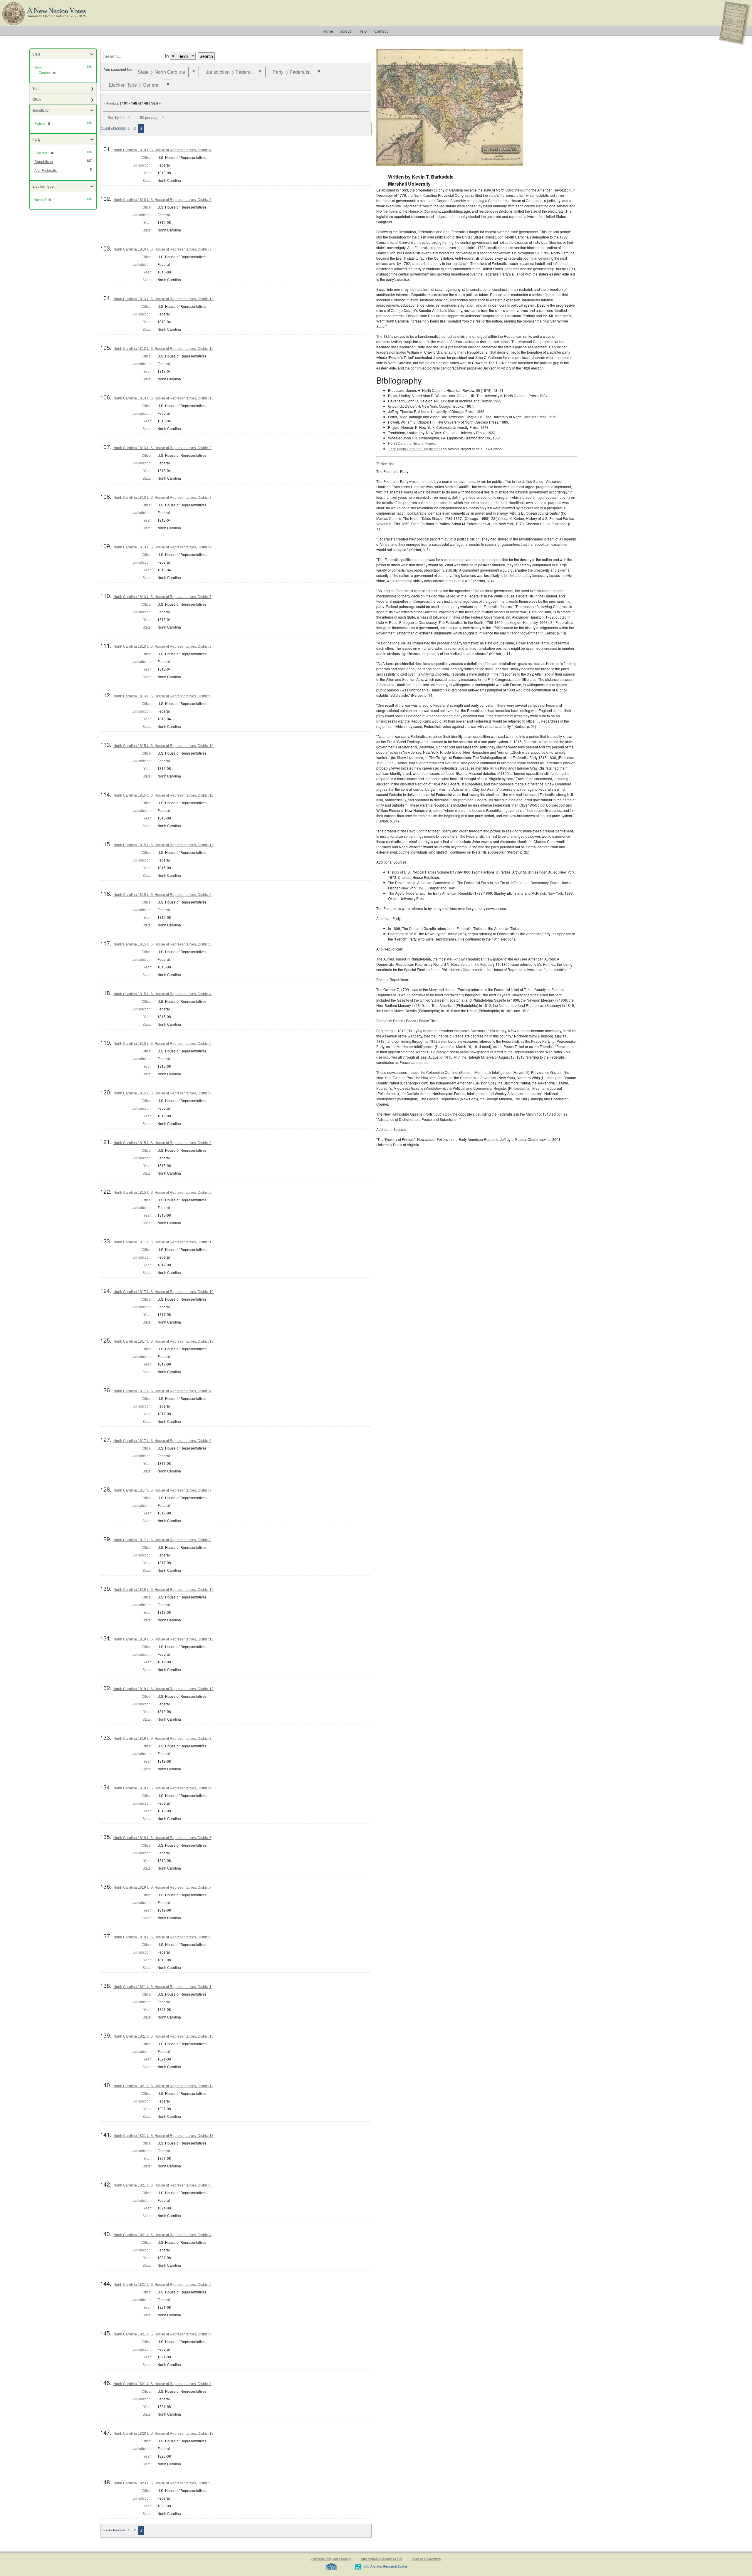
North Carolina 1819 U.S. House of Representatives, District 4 (162, 1788)
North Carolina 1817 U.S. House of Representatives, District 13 (163, 1341)
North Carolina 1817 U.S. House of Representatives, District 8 (162, 1540)
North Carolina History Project (412, 444)
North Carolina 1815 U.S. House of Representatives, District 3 (162, 944)
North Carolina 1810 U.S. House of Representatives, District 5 (162, 200)
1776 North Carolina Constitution (414, 449)
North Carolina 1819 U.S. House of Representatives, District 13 (163, 1689)
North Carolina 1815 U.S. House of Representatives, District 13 (163, 845)
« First (105, 128)
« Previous (111, 103)
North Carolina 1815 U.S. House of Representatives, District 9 (162, 1193)
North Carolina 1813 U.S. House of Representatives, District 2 (162, 448)
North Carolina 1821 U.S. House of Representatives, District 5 (162, 2285)
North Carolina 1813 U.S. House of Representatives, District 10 (163, 299)
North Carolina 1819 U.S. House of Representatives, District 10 (163, 1590)
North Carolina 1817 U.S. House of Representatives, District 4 (162, 1391)
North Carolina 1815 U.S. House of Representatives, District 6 (162, 1044)
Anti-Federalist (46, 171)
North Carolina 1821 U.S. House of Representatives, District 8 (162, 2384)
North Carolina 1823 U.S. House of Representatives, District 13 (163, 2434)
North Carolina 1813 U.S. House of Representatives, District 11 (163, 349)
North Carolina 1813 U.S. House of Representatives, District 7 (162, 597)
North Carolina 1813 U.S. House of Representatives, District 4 (162, 547)
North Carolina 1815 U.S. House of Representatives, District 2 (162, 895)
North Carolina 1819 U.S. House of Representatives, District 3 (162, 1739)
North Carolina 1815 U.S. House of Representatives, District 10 (163, 746)
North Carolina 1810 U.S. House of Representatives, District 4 (162, 150)
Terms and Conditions (426, 2559)
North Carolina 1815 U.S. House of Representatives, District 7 (162, 1093)
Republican (44, 162)
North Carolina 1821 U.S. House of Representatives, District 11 (163, 2086)
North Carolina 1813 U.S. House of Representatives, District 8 (162, 646)
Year (36, 88)
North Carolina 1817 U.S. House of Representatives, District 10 (163, 1292)
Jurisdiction (41, 110)
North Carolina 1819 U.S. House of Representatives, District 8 (162, 1937)
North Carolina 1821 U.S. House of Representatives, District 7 (162, 2334)
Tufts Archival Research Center (381, 2559)
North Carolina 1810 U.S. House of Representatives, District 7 (162, 249)
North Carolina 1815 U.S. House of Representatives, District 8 (162, 1143)
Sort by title (117, 118)
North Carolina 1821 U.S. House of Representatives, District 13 (163, 2136)
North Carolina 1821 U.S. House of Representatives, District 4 (162, 2235)
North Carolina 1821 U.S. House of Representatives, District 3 (162, 2185)
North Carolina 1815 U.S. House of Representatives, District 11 (163, 795)
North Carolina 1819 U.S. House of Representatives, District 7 (162, 1888)
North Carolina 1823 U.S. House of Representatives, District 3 (162, 2483)
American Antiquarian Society (331, 2559)
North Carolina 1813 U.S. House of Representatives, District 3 (162, 498)
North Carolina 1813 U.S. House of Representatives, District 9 (162, 696)
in (167, 56)
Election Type (43, 186)
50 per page (150, 118)
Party (36, 139)
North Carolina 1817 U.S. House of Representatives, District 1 (162, 1242)
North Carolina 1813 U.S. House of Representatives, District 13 (163, 398)
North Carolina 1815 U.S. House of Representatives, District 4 (162, 994)
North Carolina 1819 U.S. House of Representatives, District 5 (162, 1838)
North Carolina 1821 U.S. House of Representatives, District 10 (163, 2036)
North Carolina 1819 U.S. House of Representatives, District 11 (163, 1639)
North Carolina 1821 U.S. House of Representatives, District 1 (162, 1987)
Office (37, 99)
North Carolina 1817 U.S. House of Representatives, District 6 (162, 1441)
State (36, 54)
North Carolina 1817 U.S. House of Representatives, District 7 (162, 1490)
